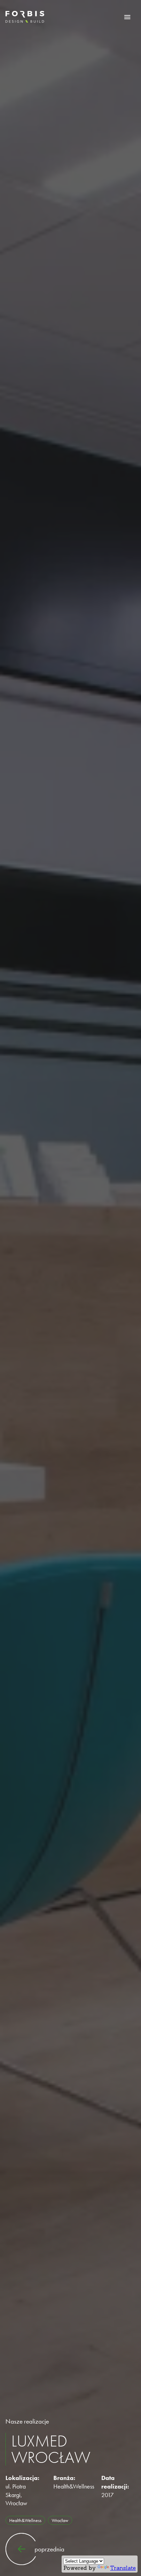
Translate (123, 2568)
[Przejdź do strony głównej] (25, 17)
